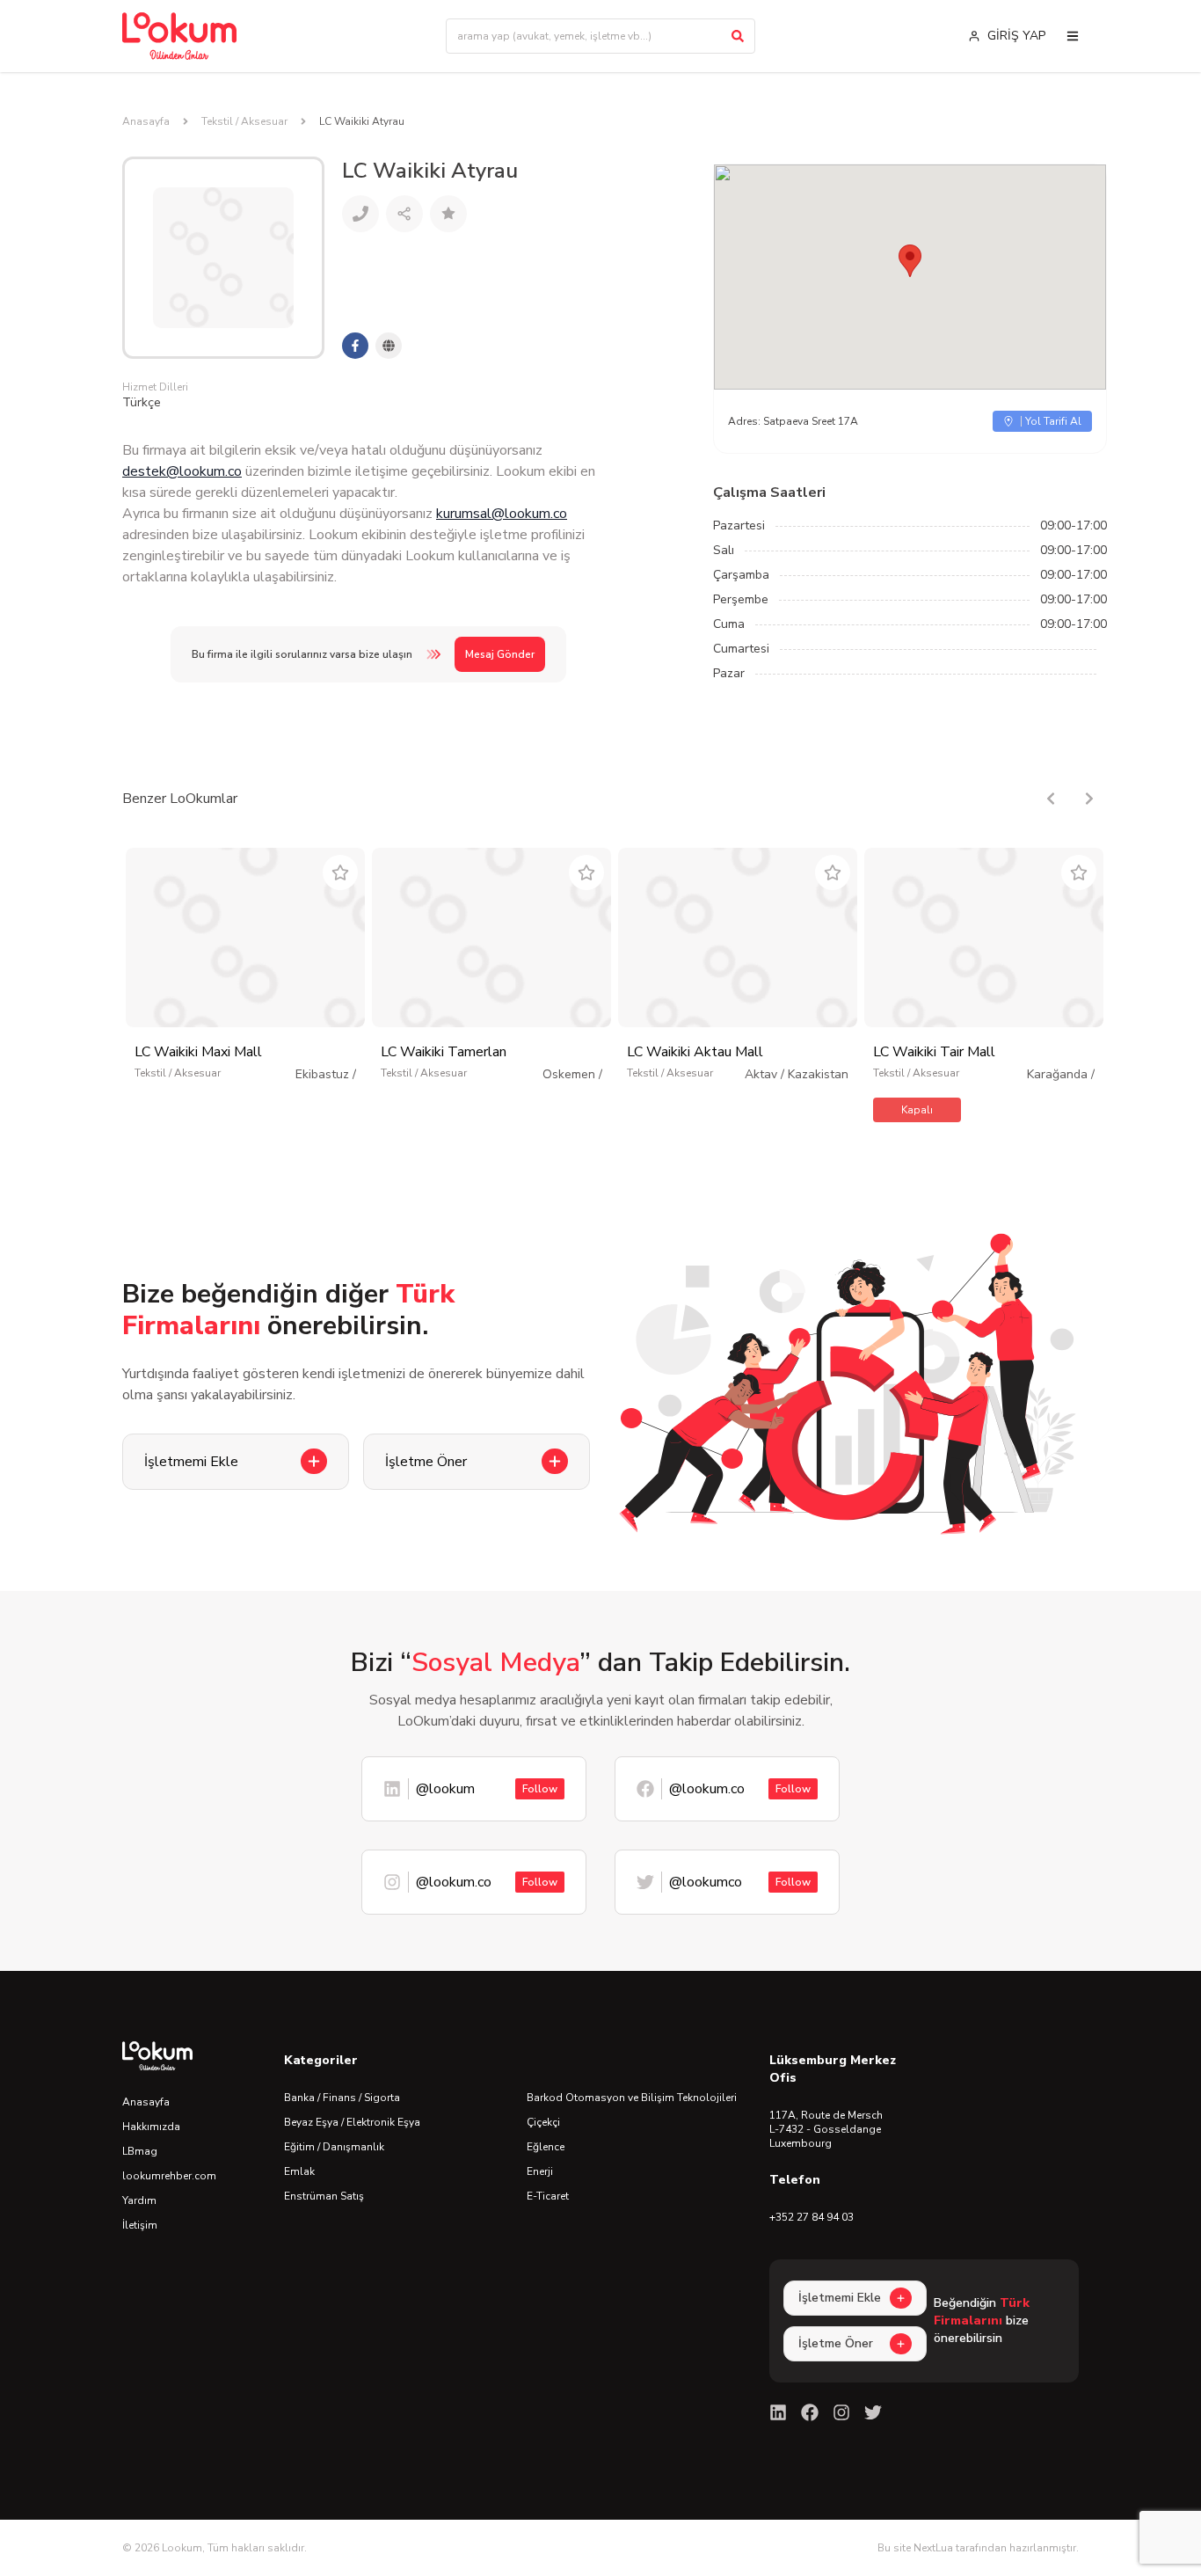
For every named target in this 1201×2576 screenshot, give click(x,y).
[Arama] (738, 36)
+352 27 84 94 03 (812, 2217)
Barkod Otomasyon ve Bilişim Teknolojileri (632, 2098)
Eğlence (546, 2147)
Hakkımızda (151, 2127)
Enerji (540, 2171)
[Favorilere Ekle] (340, 872)
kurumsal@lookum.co (502, 514)
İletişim (140, 2225)
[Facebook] (810, 2412)
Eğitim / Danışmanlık (334, 2147)
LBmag (140, 2151)
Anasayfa (146, 121)
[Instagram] (841, 2412)
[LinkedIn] (778, 2412)
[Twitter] (873, 2412)
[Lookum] (179, 36)
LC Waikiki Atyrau (362, 121)
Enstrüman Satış (324, 2196)
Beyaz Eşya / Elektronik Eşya (352, 2122)
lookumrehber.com (169, 2176)
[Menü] (1073, 36)
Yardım (139, 2200)
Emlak (299, 2171)
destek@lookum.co (182, 471)
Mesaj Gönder (500, 654)
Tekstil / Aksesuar (244, 121)
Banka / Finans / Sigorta (342, 2098)
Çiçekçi (543, 2122)
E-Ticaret (548, 2196)
